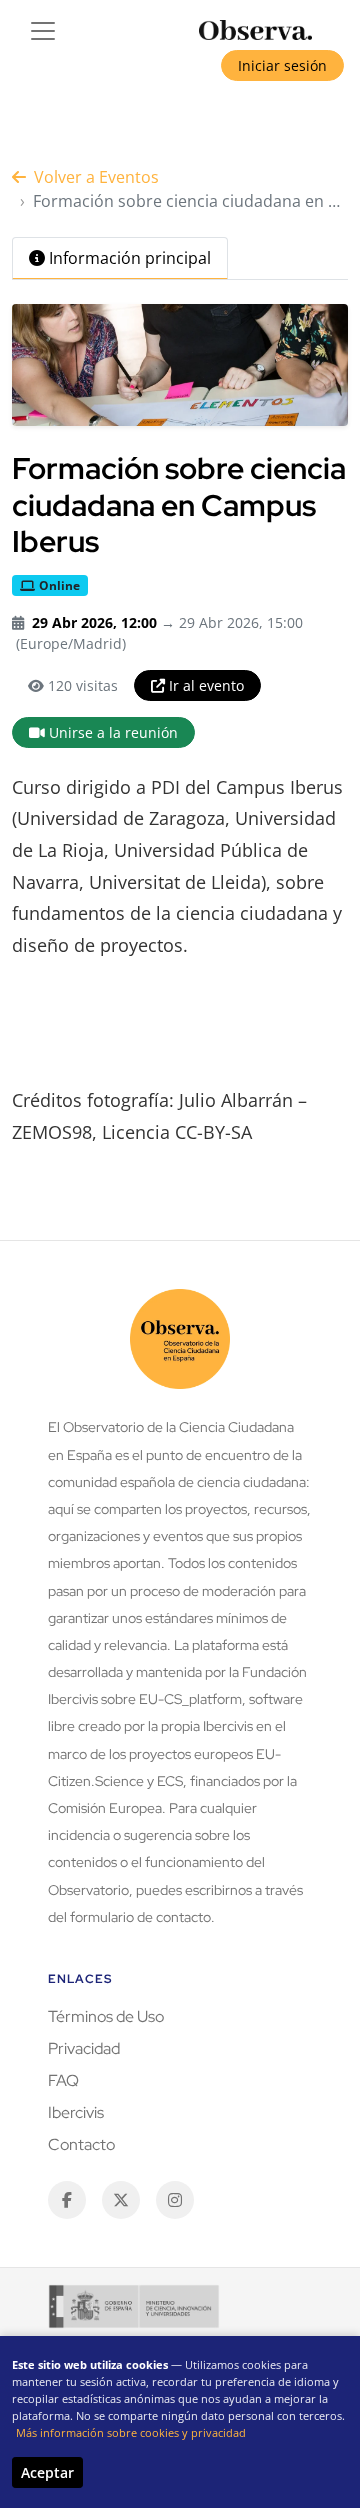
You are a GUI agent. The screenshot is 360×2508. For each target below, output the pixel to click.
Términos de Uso (106, 2016)
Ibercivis (76, 2112)
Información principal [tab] (130, 258)
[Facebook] (67, 2200)
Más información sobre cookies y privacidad (131, 2432)
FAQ (63, 2080)
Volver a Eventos (96, 177)
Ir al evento (206, 685)
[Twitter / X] (121, 2200)
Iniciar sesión (282, 65)
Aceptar (47, 2472)
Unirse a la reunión (113, 732)
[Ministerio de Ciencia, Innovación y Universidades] (134, 2306)
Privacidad (84, 2048)
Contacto (81, 2144)
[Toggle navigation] (43, 31)
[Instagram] (175, 2200)
